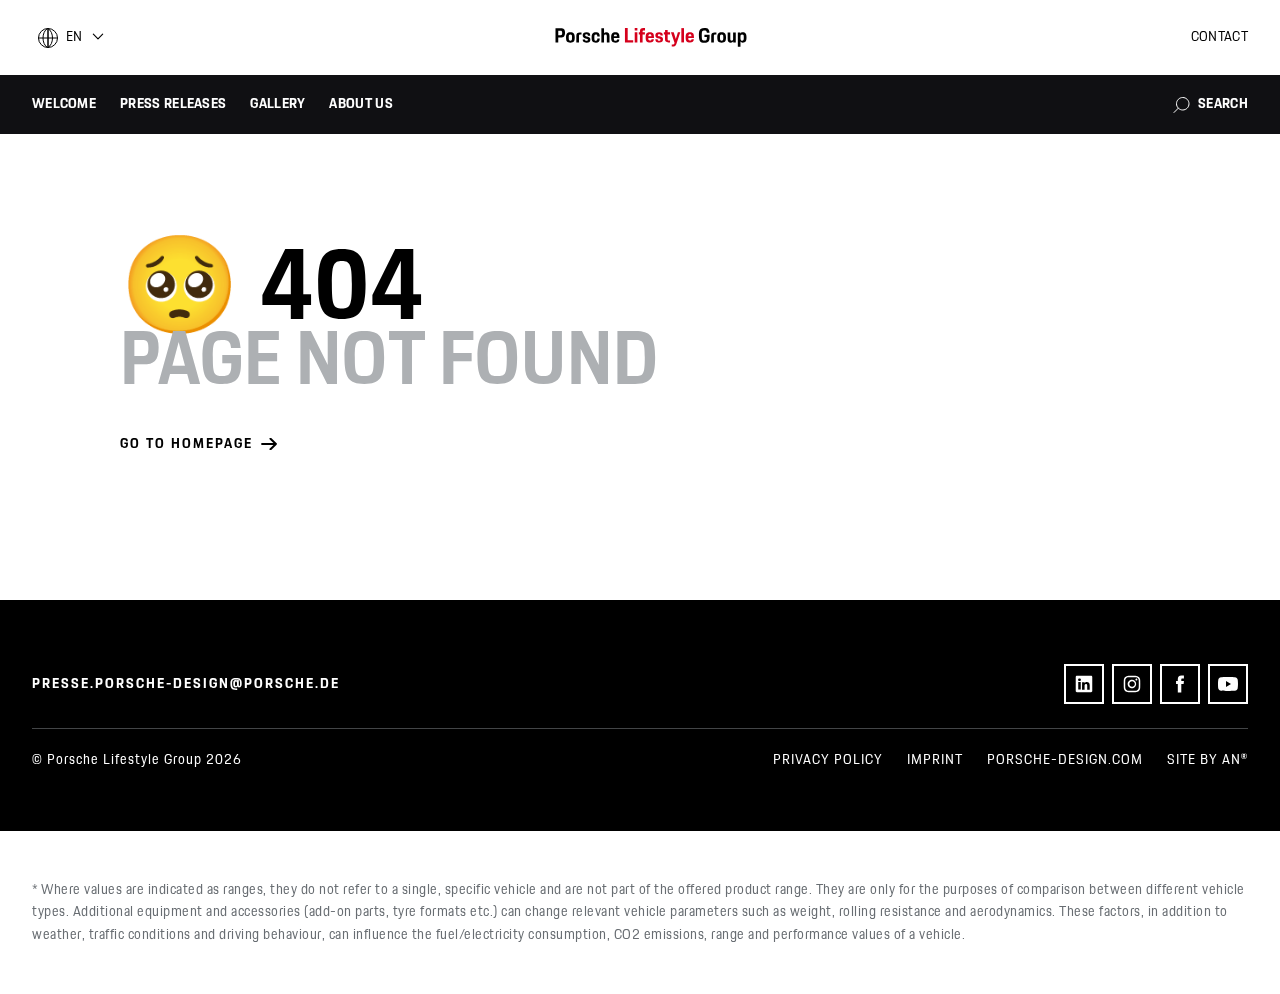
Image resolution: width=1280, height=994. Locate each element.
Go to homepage (186, 444)
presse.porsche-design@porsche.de (186, 684)
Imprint (935, 760)
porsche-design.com (1065, 760)
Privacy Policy (828, 760)
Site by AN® (1207, 760)
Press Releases (173, 104)
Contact (1219, 37)
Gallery (277, 104)
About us (360, 104)
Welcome (64, 104)
